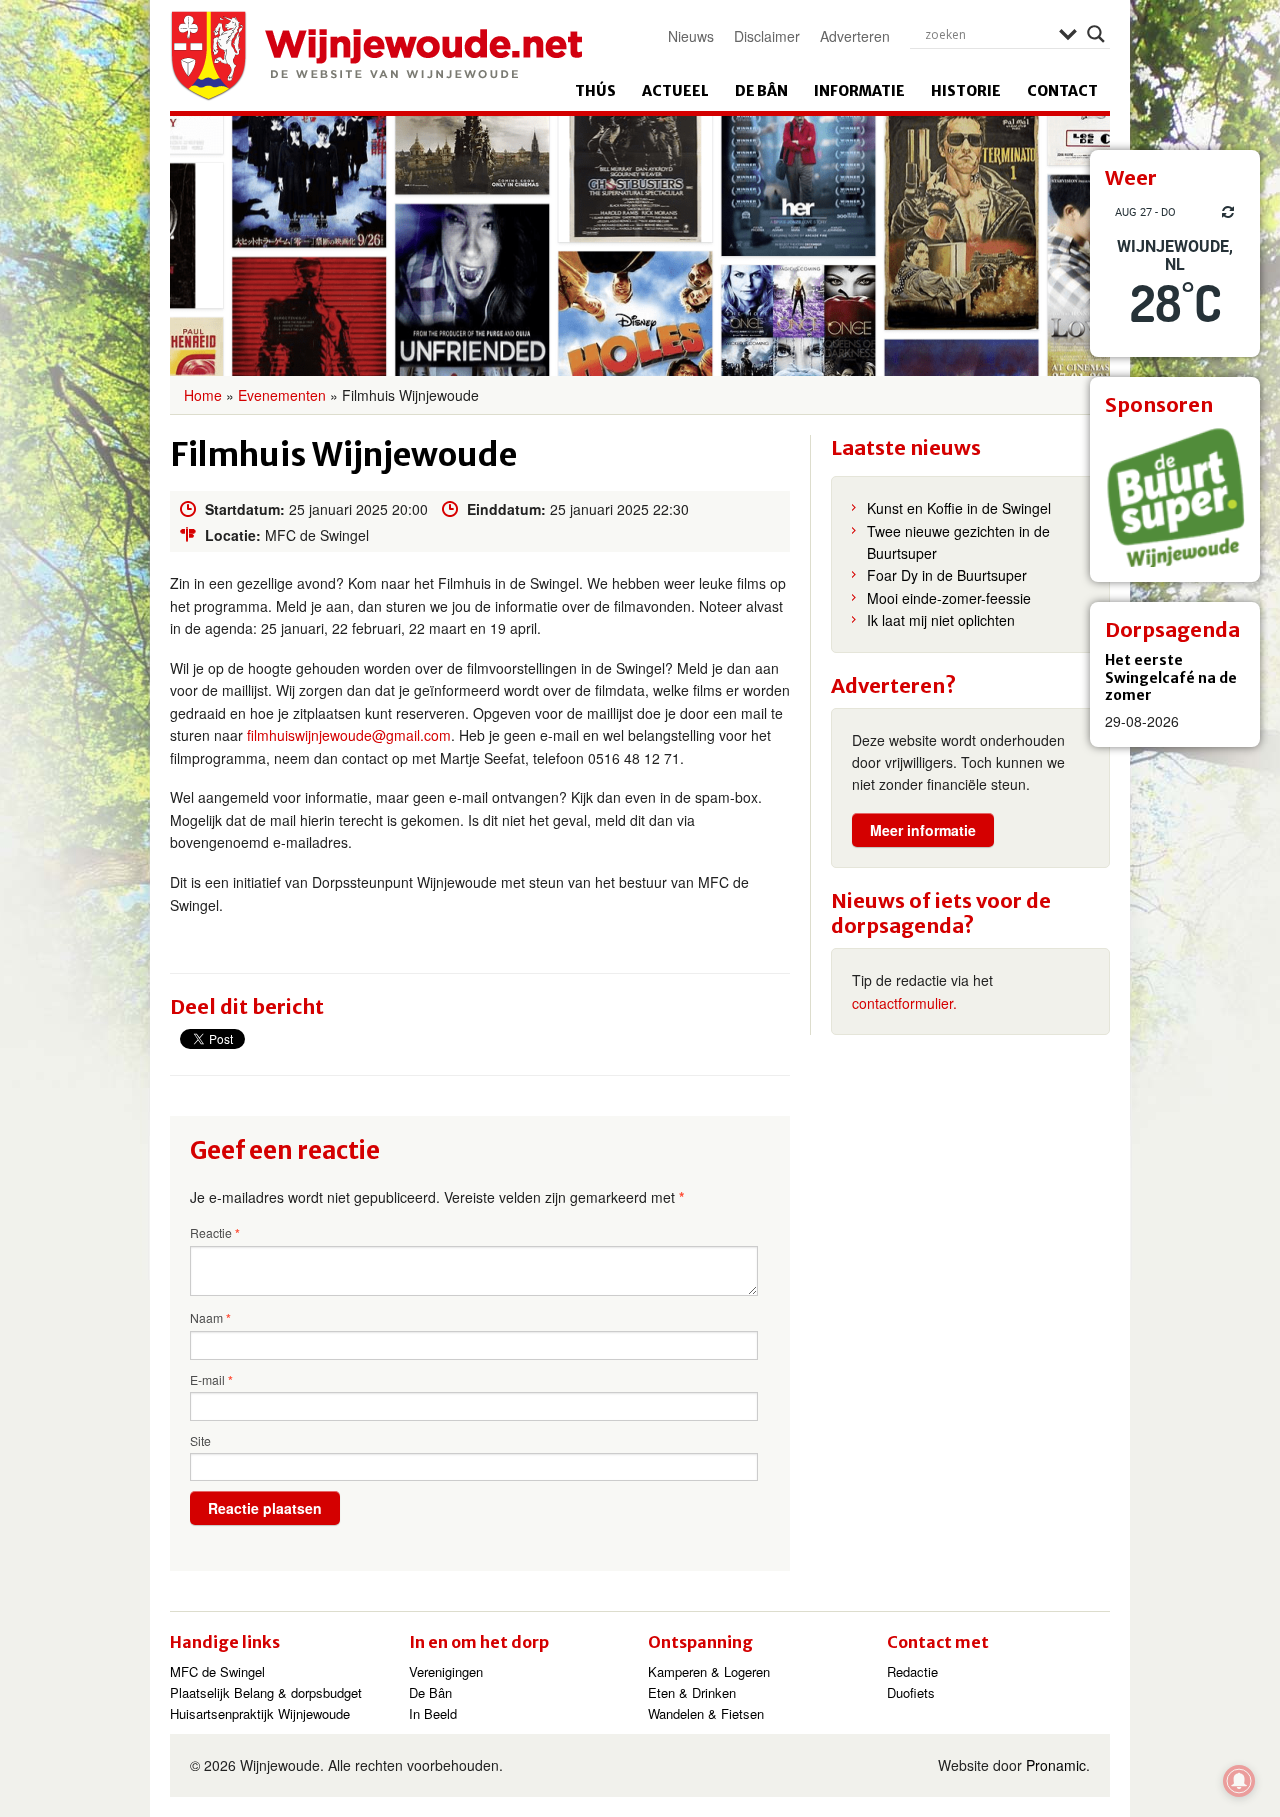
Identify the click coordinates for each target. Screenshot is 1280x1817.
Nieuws (691, 36)
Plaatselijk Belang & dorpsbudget (266, 1692)
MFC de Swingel (217, 1671)
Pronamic (1056, 1765)
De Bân (761, 91)
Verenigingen (446, 1671)
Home (203, 395)
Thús (595, 91)
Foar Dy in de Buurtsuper (947, 575)
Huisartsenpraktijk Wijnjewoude (260, 1713)
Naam (210, 1318)
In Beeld (433, 1713)
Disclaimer (767, 36)
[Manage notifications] (1239, 1781)
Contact (1062, 91)
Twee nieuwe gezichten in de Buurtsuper (958, 542)
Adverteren (855, 36)
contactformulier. (904, 1003)
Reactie (215, 1233)
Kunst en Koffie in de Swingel (959, 508)
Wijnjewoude (376, 56)
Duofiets (911, 1692)
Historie (966, 91)
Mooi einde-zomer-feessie (949, 598)
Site (200, 1440)
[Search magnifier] (1096, 34)
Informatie (859, 91)
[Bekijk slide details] (1175, 497)
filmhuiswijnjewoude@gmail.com (349, 735)
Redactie (912, 1671)
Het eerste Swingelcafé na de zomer (1171, 677)
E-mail (211, 1380)
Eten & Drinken (692, 1692)
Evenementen (282, 395)
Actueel (675, 91)
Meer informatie (923, 830)
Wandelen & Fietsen (706, 1713)
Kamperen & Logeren (709, 1671)
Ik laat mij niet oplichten (941, 620)
